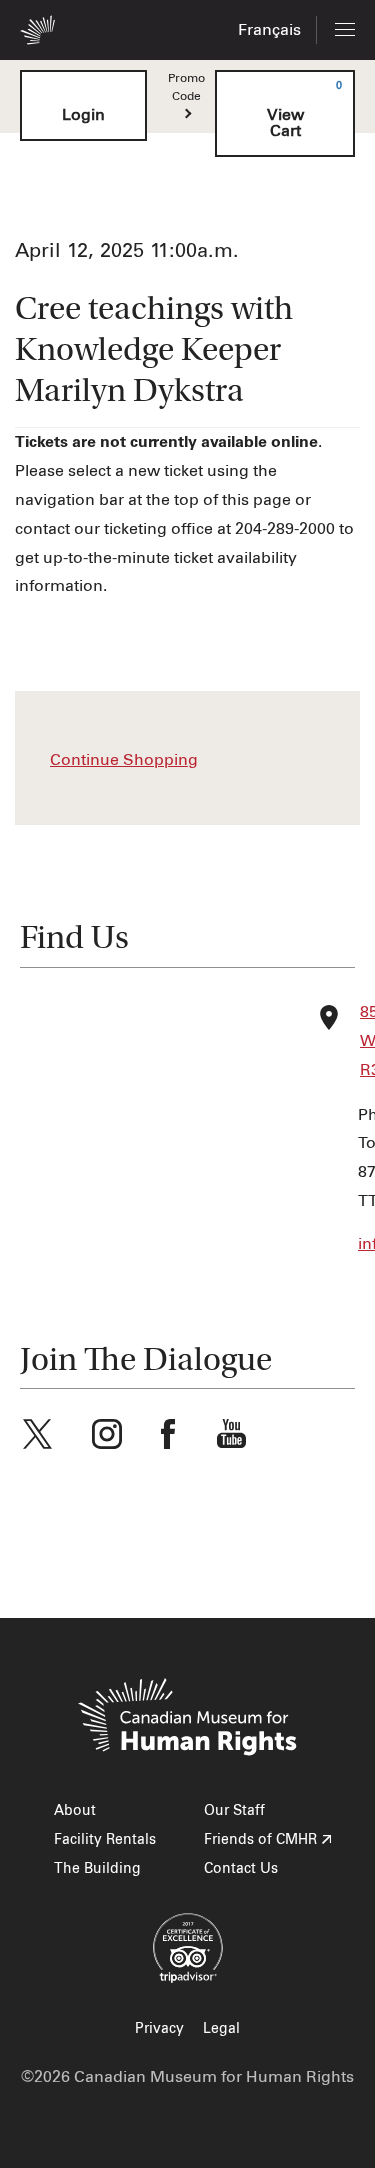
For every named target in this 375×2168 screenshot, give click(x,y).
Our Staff (234, 1811)
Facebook (168, 1434)
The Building (97, 1869)
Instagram (107, 1434)
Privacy (159, 2029)
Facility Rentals (105, 1840)
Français (269, 30)
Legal (221, 2029)
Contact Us (241, 1869)
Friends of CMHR (260, 1840)
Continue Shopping (124, 760)
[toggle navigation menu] (345, 30)
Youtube (231, 1434)
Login (83, 115)
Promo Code (186, 88)
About (75, 1811)
